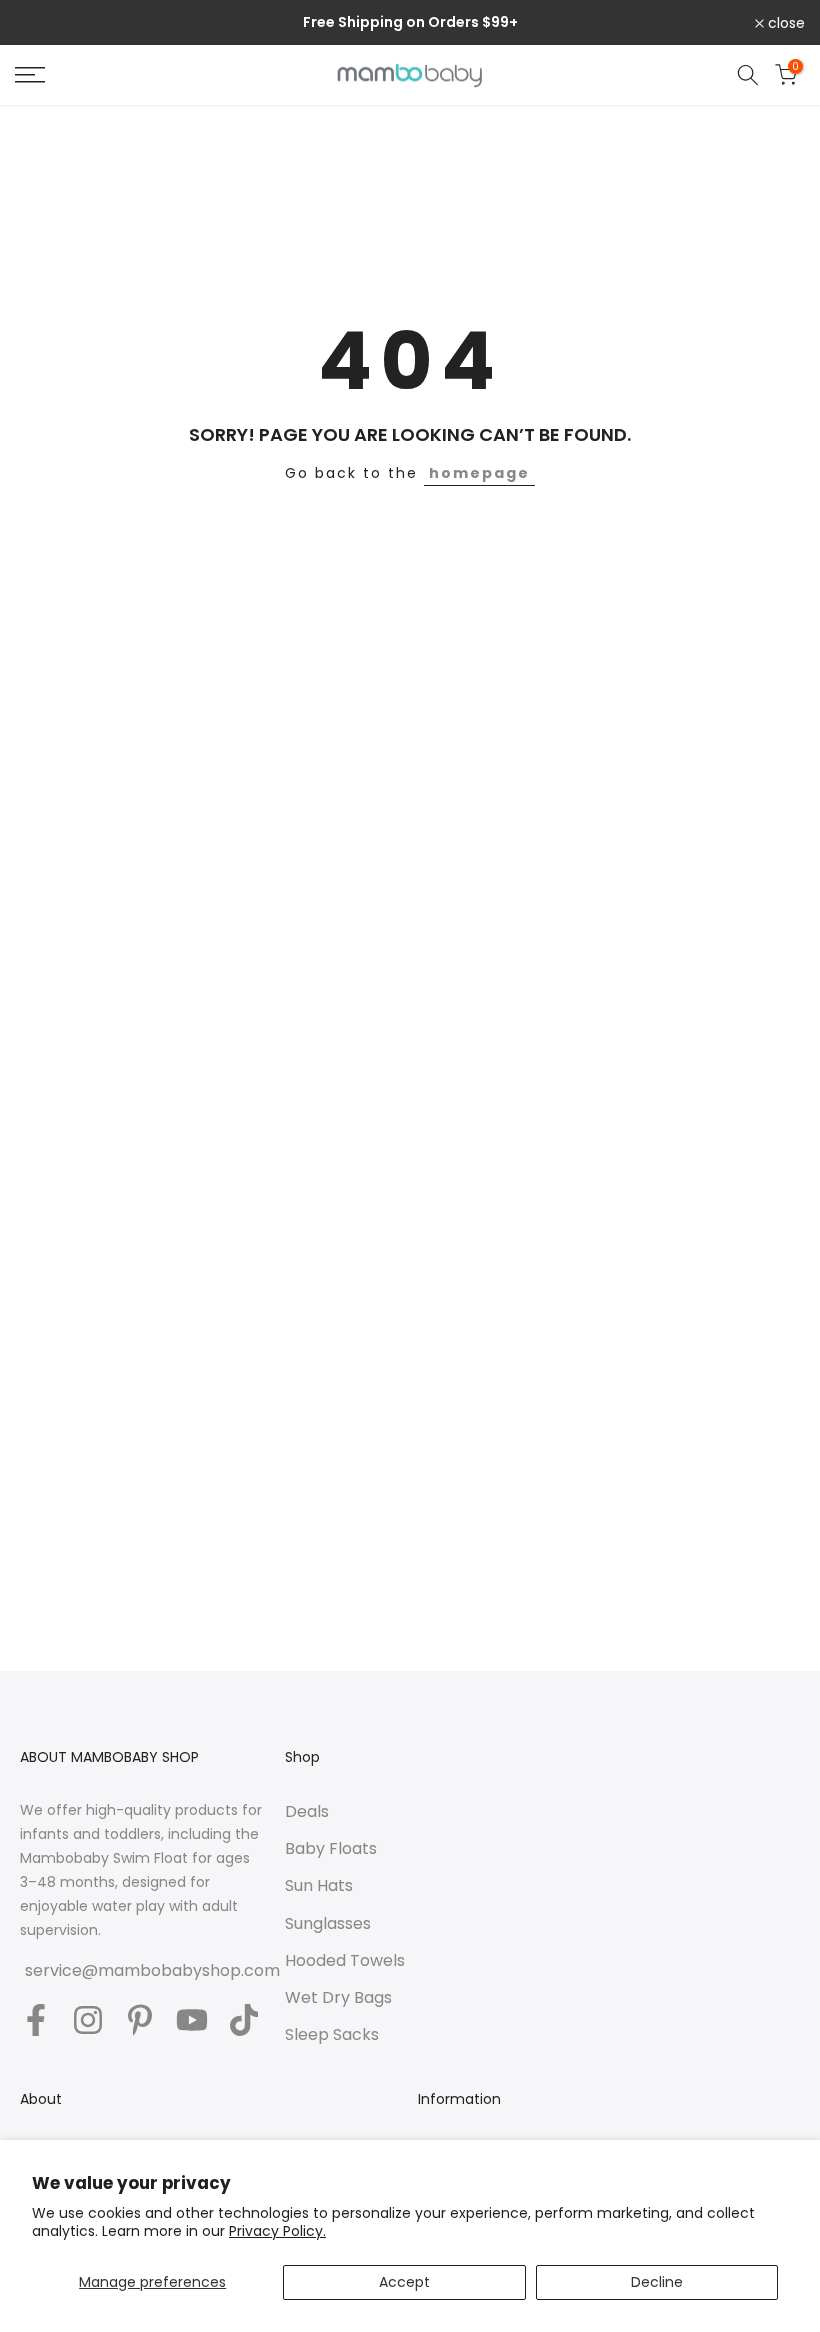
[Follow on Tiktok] (244, 2021)
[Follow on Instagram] (88, 2021)
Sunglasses (328, 1924)
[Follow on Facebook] (36, 2021)
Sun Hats (319, 1886)
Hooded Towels (345, 1961)
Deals (307, 1812)
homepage (479, 473)
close (44, 23)
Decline (657, 2282)
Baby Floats (331, 1849)
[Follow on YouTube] (192, 2021)
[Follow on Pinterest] (140, 2021)
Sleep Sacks (332, 2035)
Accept (404, 2282)
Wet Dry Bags (338, 1998)
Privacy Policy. (277, 2231)
